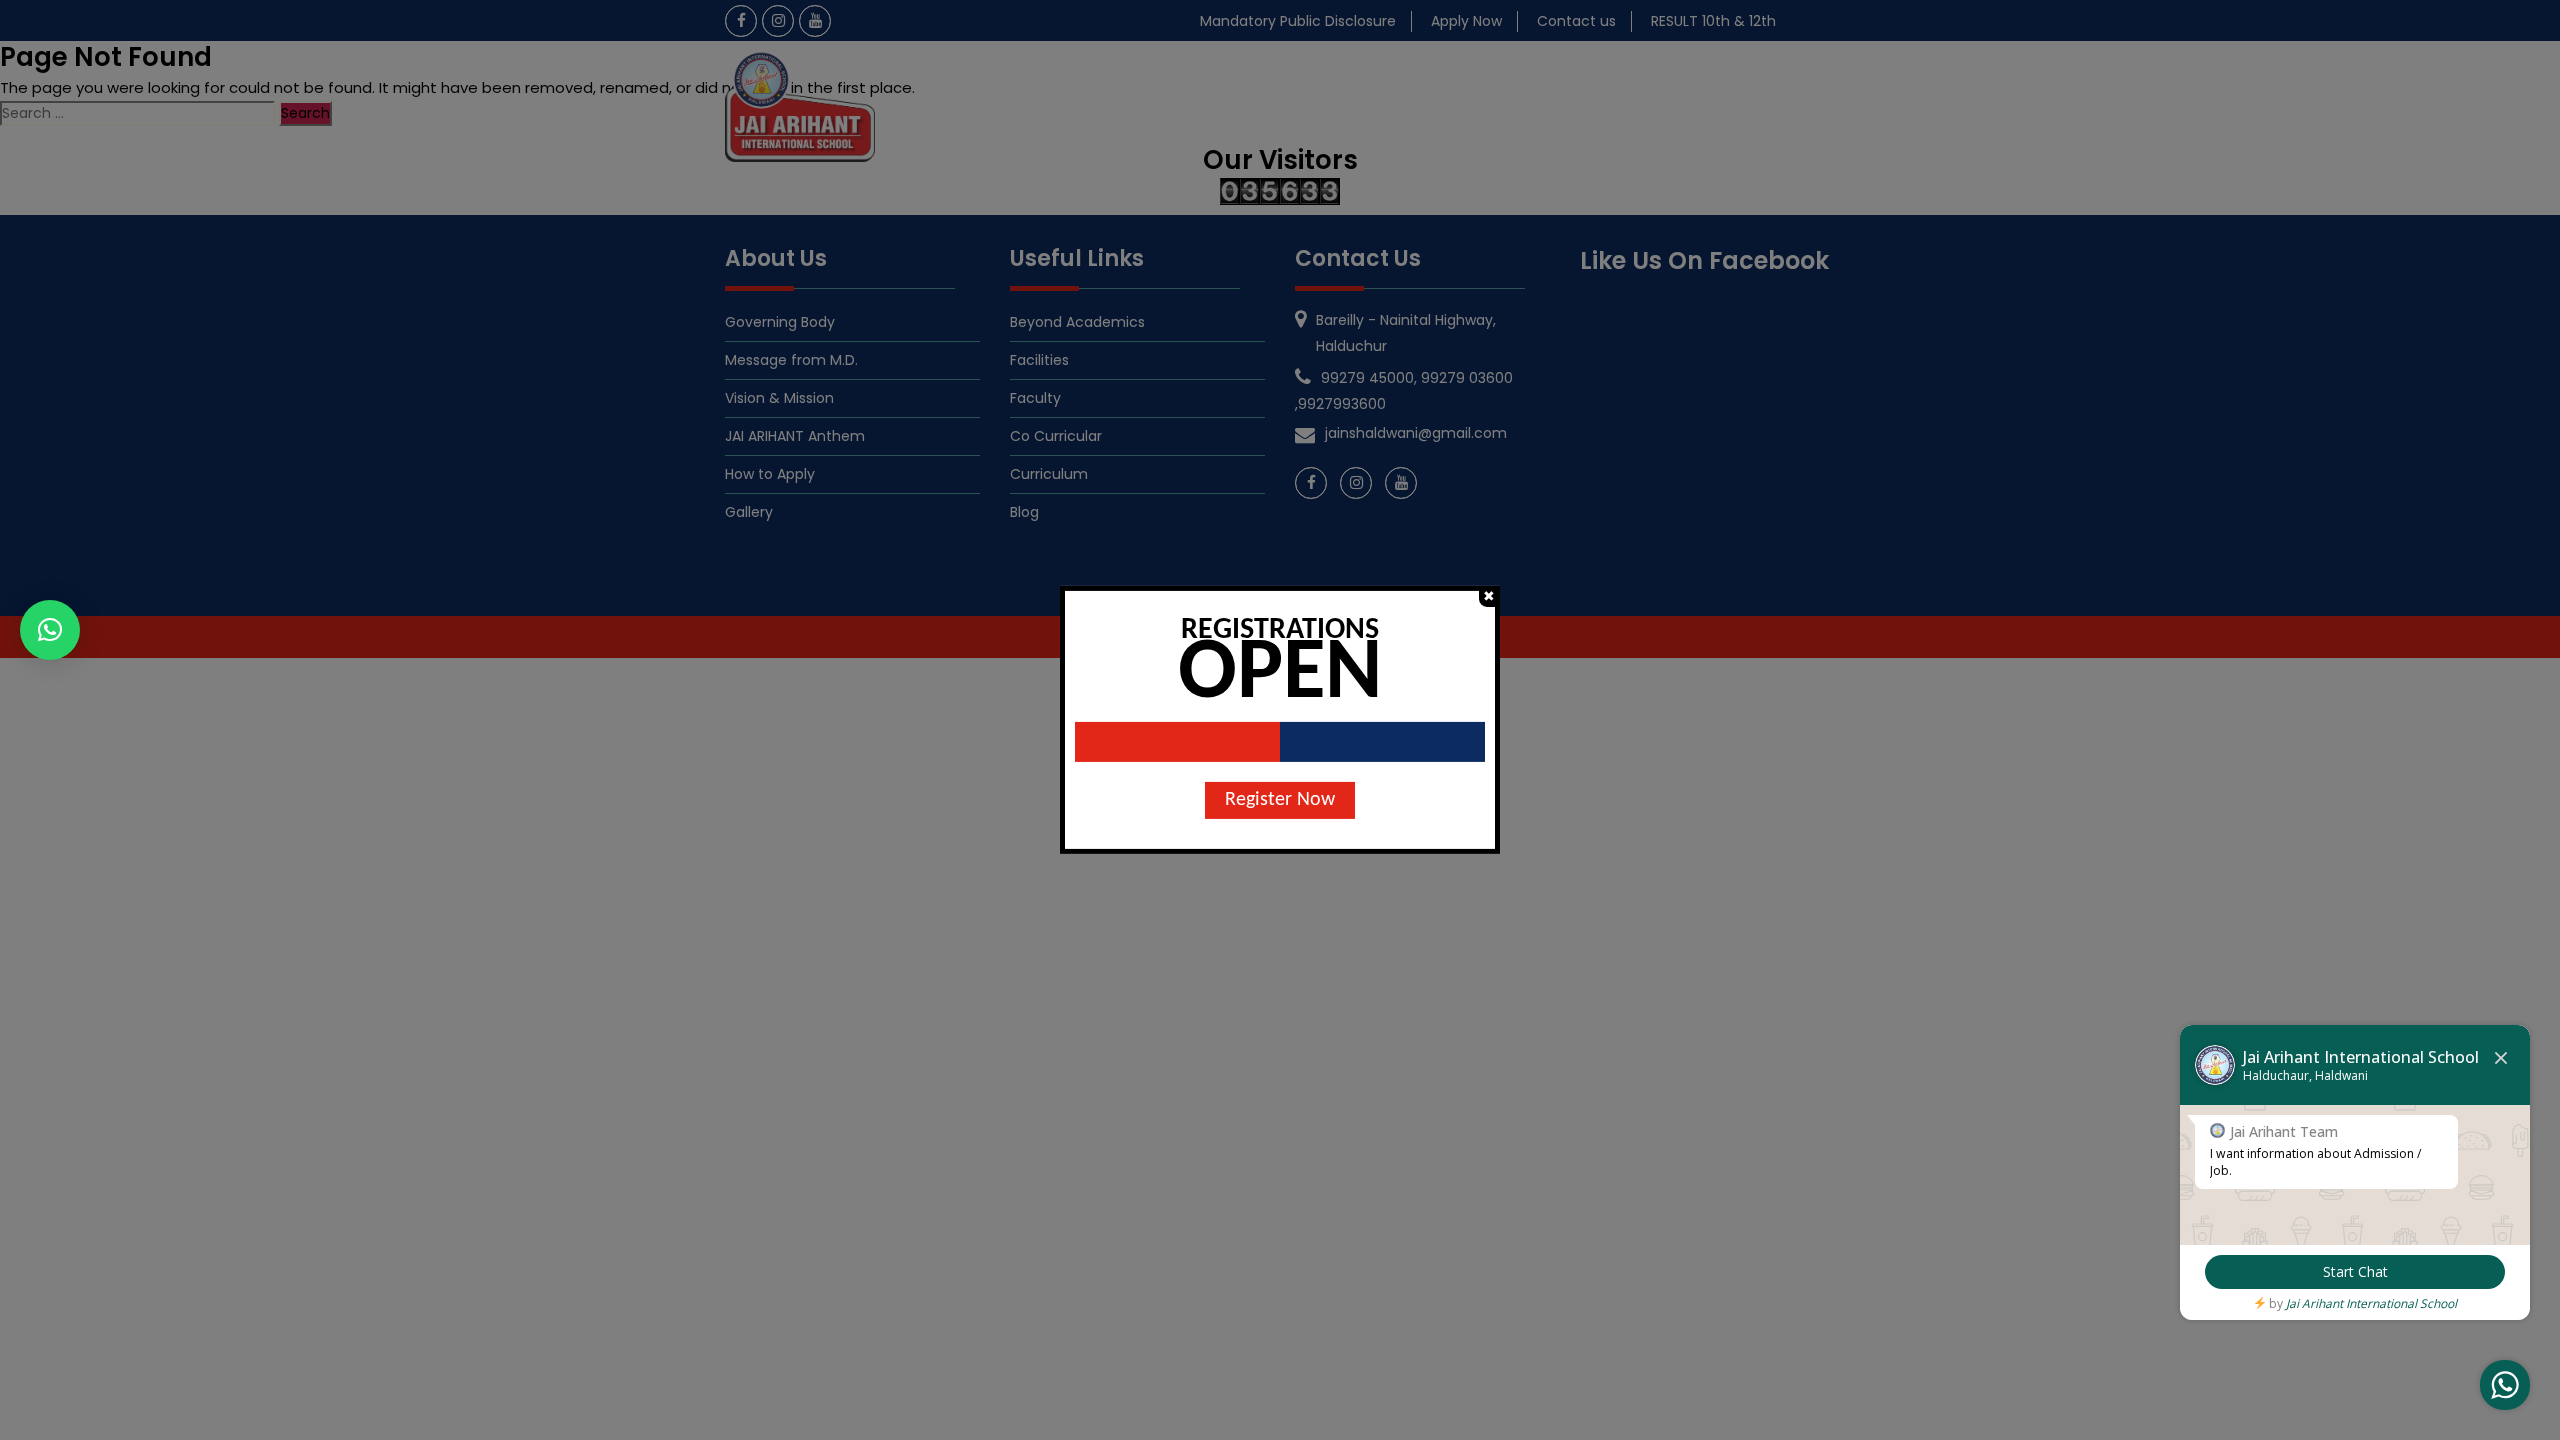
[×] (50, 630)
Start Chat (2355, 1271)
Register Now (1280, 800)
